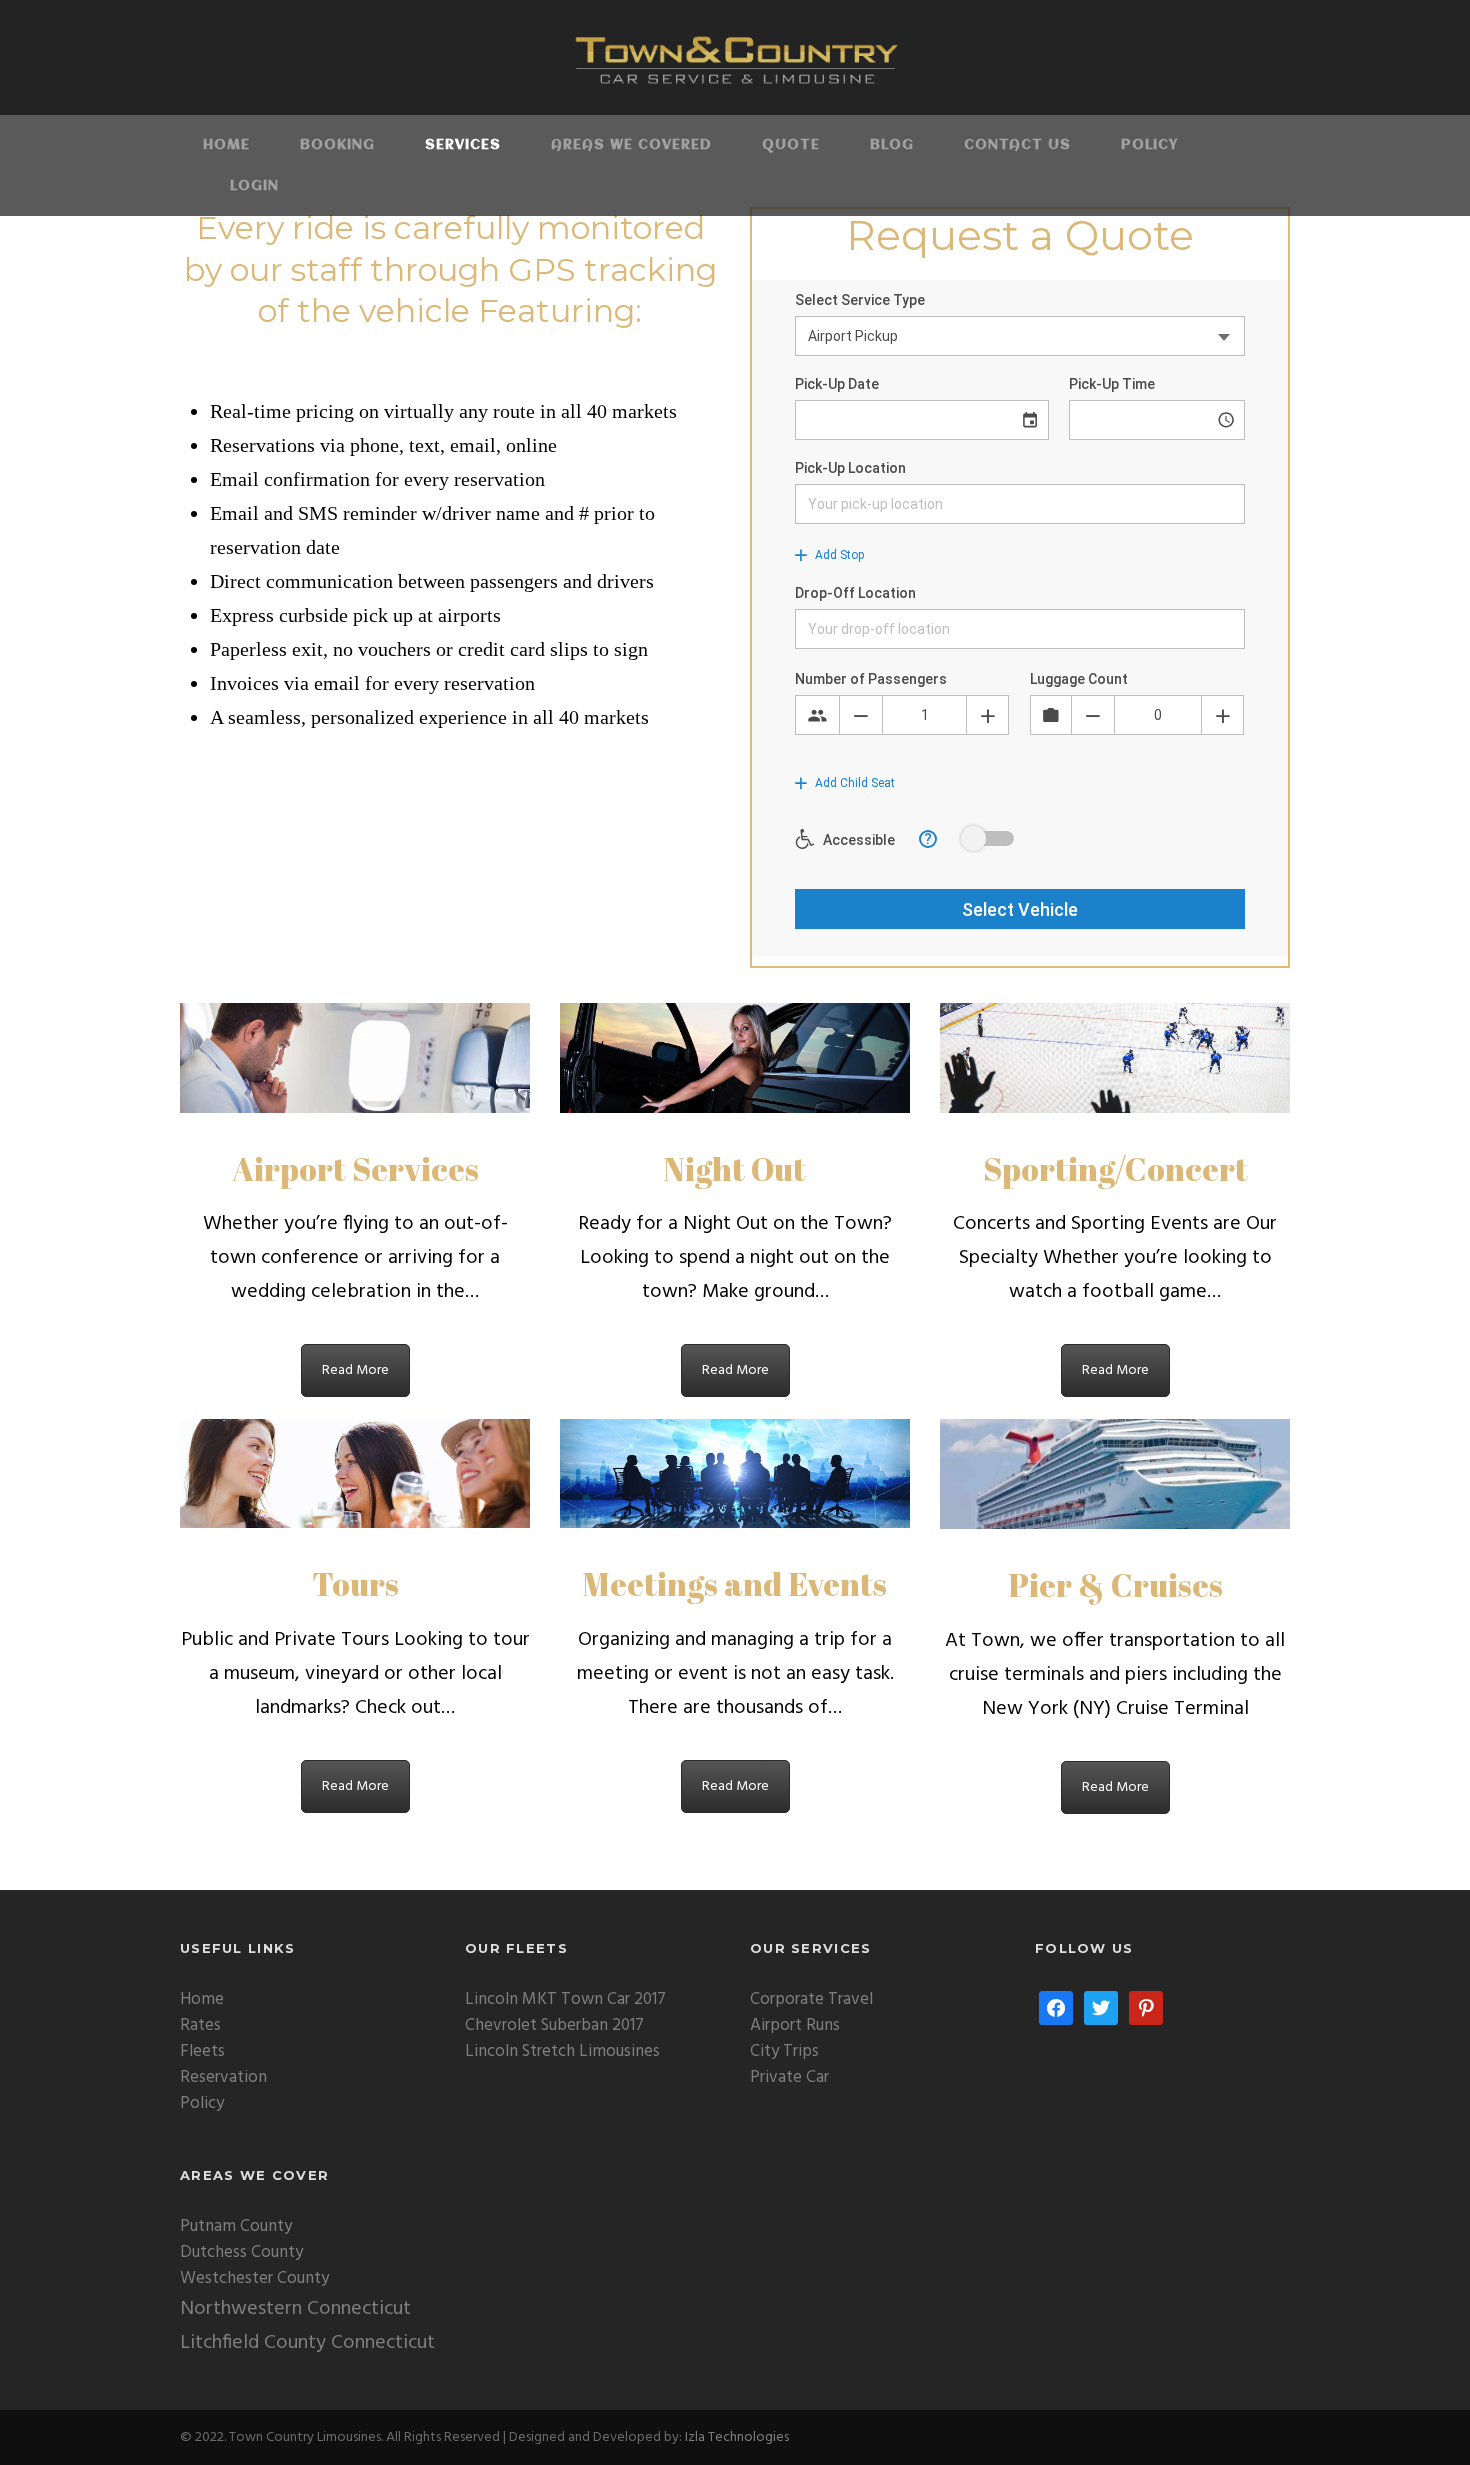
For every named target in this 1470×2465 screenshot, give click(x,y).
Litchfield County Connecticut (307, 2343)
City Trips (784, 2051)
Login (254, 186)
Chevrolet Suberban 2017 (554, 2025)
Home (226, 145)
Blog (892, 145)
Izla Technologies (737, 2437)
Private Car (789, 2077)
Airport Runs (795, 2025)
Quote (791, 145)
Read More (355, 1370)
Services (463, 145)
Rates (200, 2025)
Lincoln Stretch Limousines (562, 2051)
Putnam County (236, 2226)
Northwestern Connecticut (295, 2309)
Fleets (202, 2051)
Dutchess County (241, 2252)
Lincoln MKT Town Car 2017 (565, 1999)
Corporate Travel (811, 1999)
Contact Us (1017, 145)
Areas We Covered (631, 145)
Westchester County (254, 2278)
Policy (1149, 145)
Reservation (223, 2077)
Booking (337, 145)
